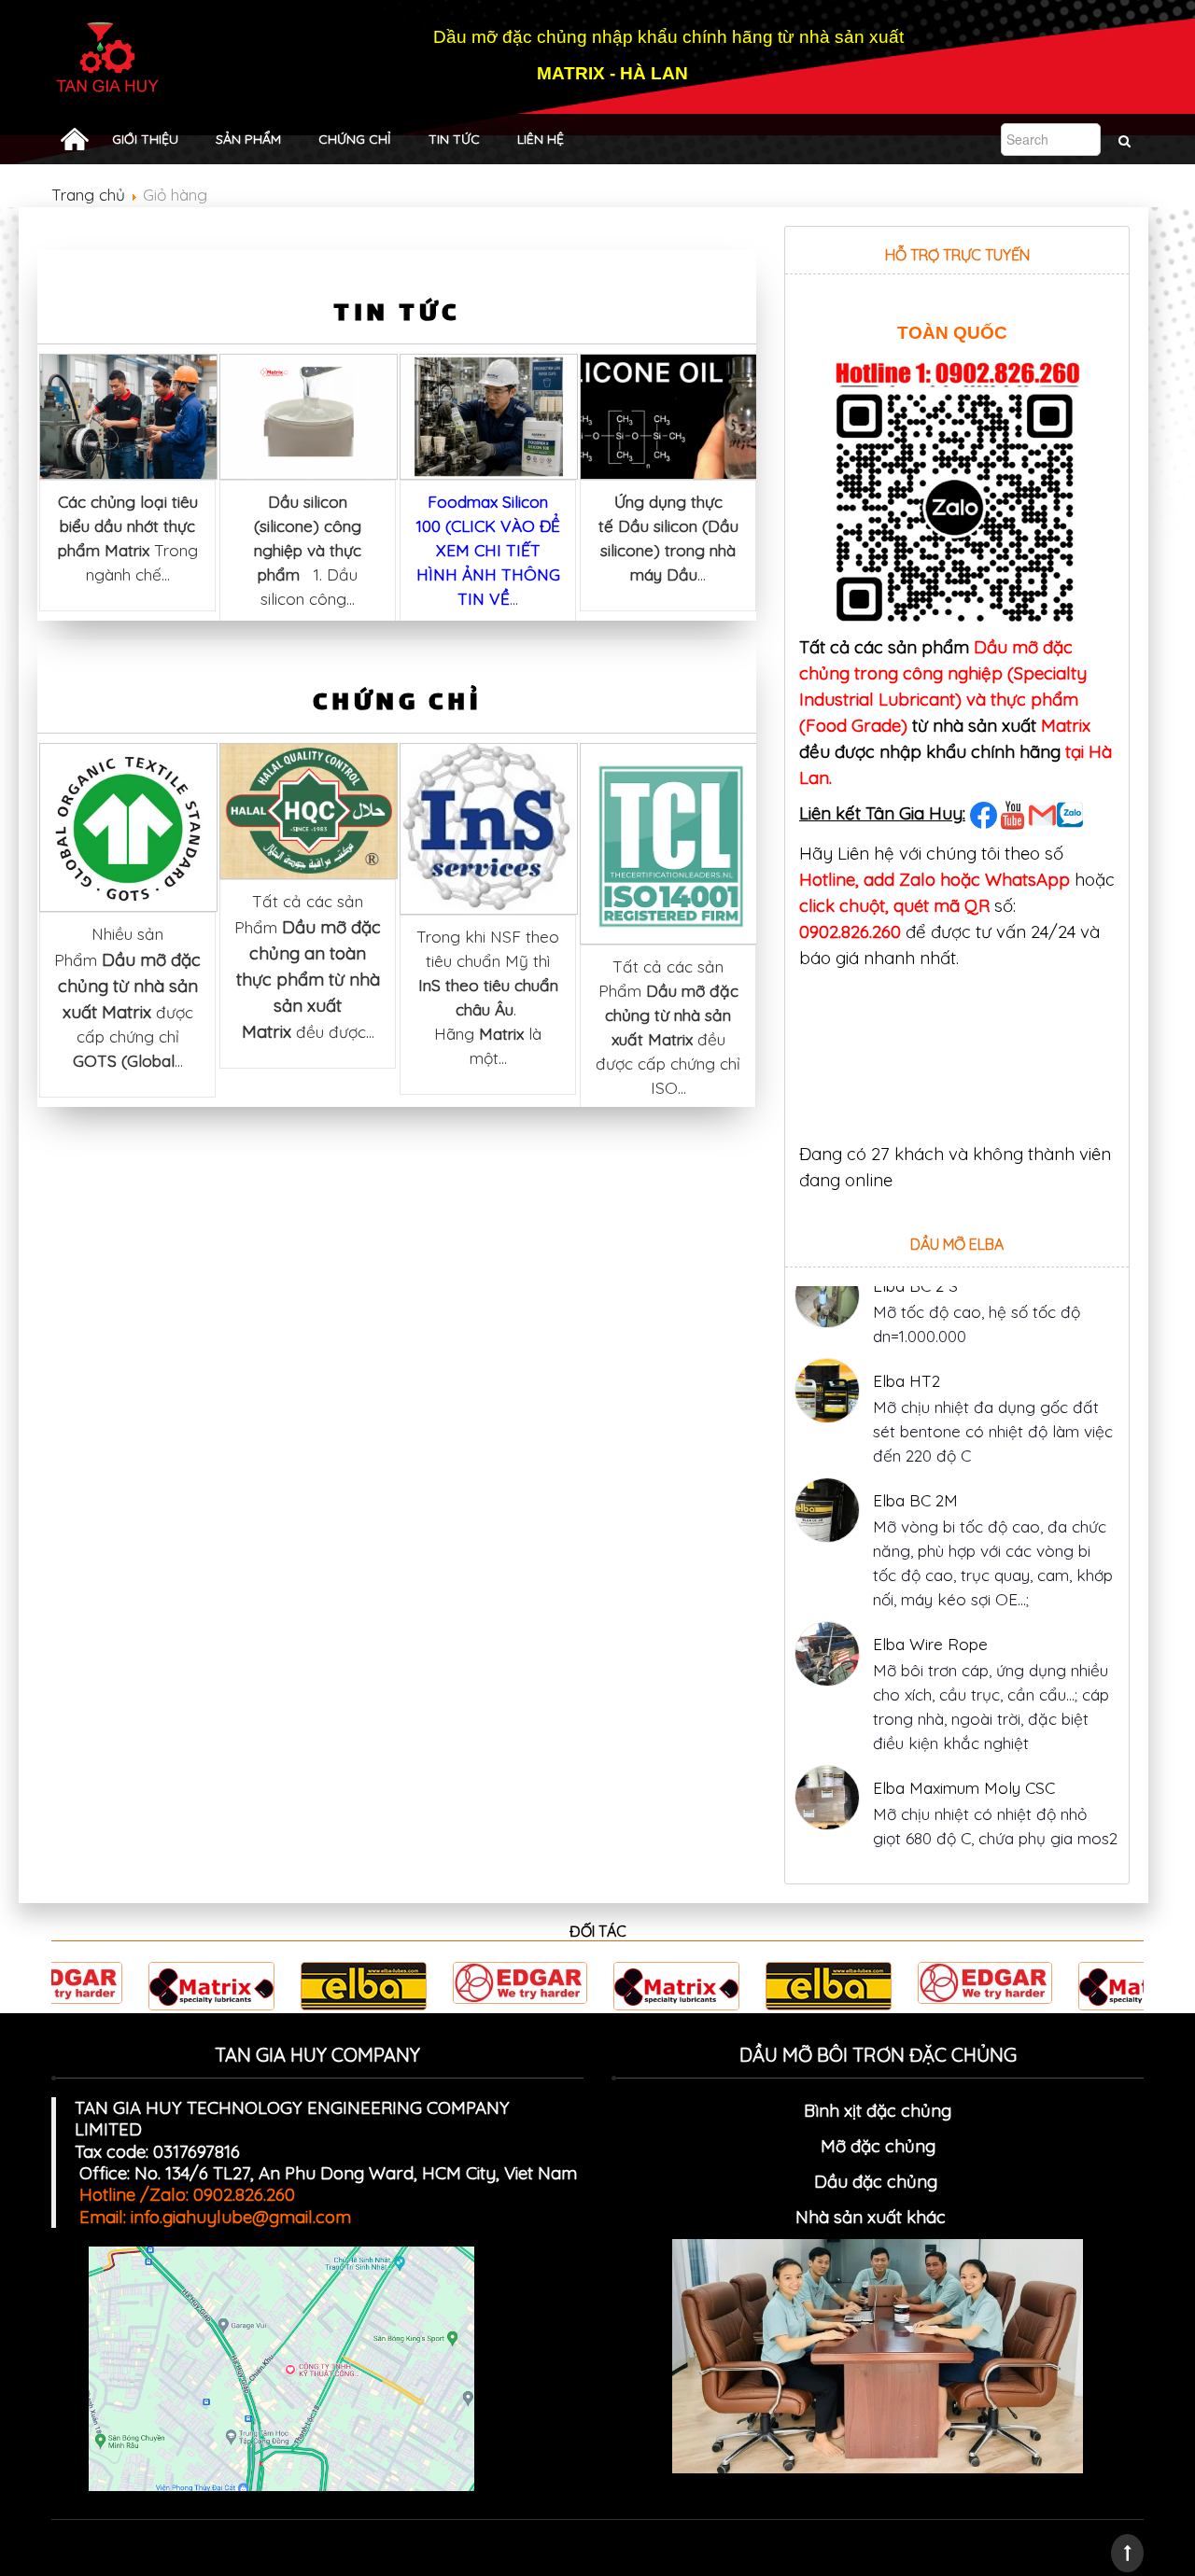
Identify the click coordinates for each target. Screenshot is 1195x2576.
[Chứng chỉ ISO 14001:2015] (669, 842)
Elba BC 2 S (915, 1815)
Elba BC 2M (915, 1433)
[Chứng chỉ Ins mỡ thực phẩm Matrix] (489, 826)
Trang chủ (88, 195)
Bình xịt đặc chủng (878, 2110)
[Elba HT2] (827, 1323)
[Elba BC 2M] (827, 1443)
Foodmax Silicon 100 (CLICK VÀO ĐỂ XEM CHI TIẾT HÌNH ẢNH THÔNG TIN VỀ (488, 550)
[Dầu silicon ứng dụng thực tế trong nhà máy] (669, 415)
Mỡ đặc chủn (873, 2146)
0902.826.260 (850, 931)
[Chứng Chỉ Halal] (309, 809)
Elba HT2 (907, 1314)
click (817, 905)
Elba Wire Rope (930, 1577)
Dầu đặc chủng (878, 2181)
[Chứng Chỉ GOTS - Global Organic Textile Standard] (128, 826)
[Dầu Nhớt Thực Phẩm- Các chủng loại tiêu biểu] (128, 415)
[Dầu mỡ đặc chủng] (950, 2217)
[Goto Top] (1127, 2553)
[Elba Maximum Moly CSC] (827, 1730)
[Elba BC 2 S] (827, 1825)
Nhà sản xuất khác (871, 2217)
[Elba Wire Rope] (827, 1587)
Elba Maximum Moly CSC (964, 1721)
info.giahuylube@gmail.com (241, 2217)
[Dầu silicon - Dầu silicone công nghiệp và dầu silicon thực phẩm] (309, 415)
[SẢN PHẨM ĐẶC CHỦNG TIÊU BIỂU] (75, 139)
